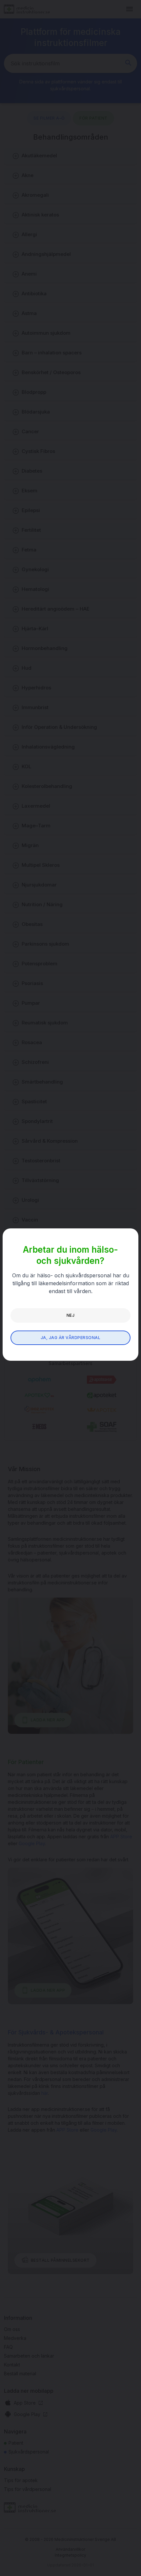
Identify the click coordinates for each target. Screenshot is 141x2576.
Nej (70, 1315)
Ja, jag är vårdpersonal (70, 1338)
